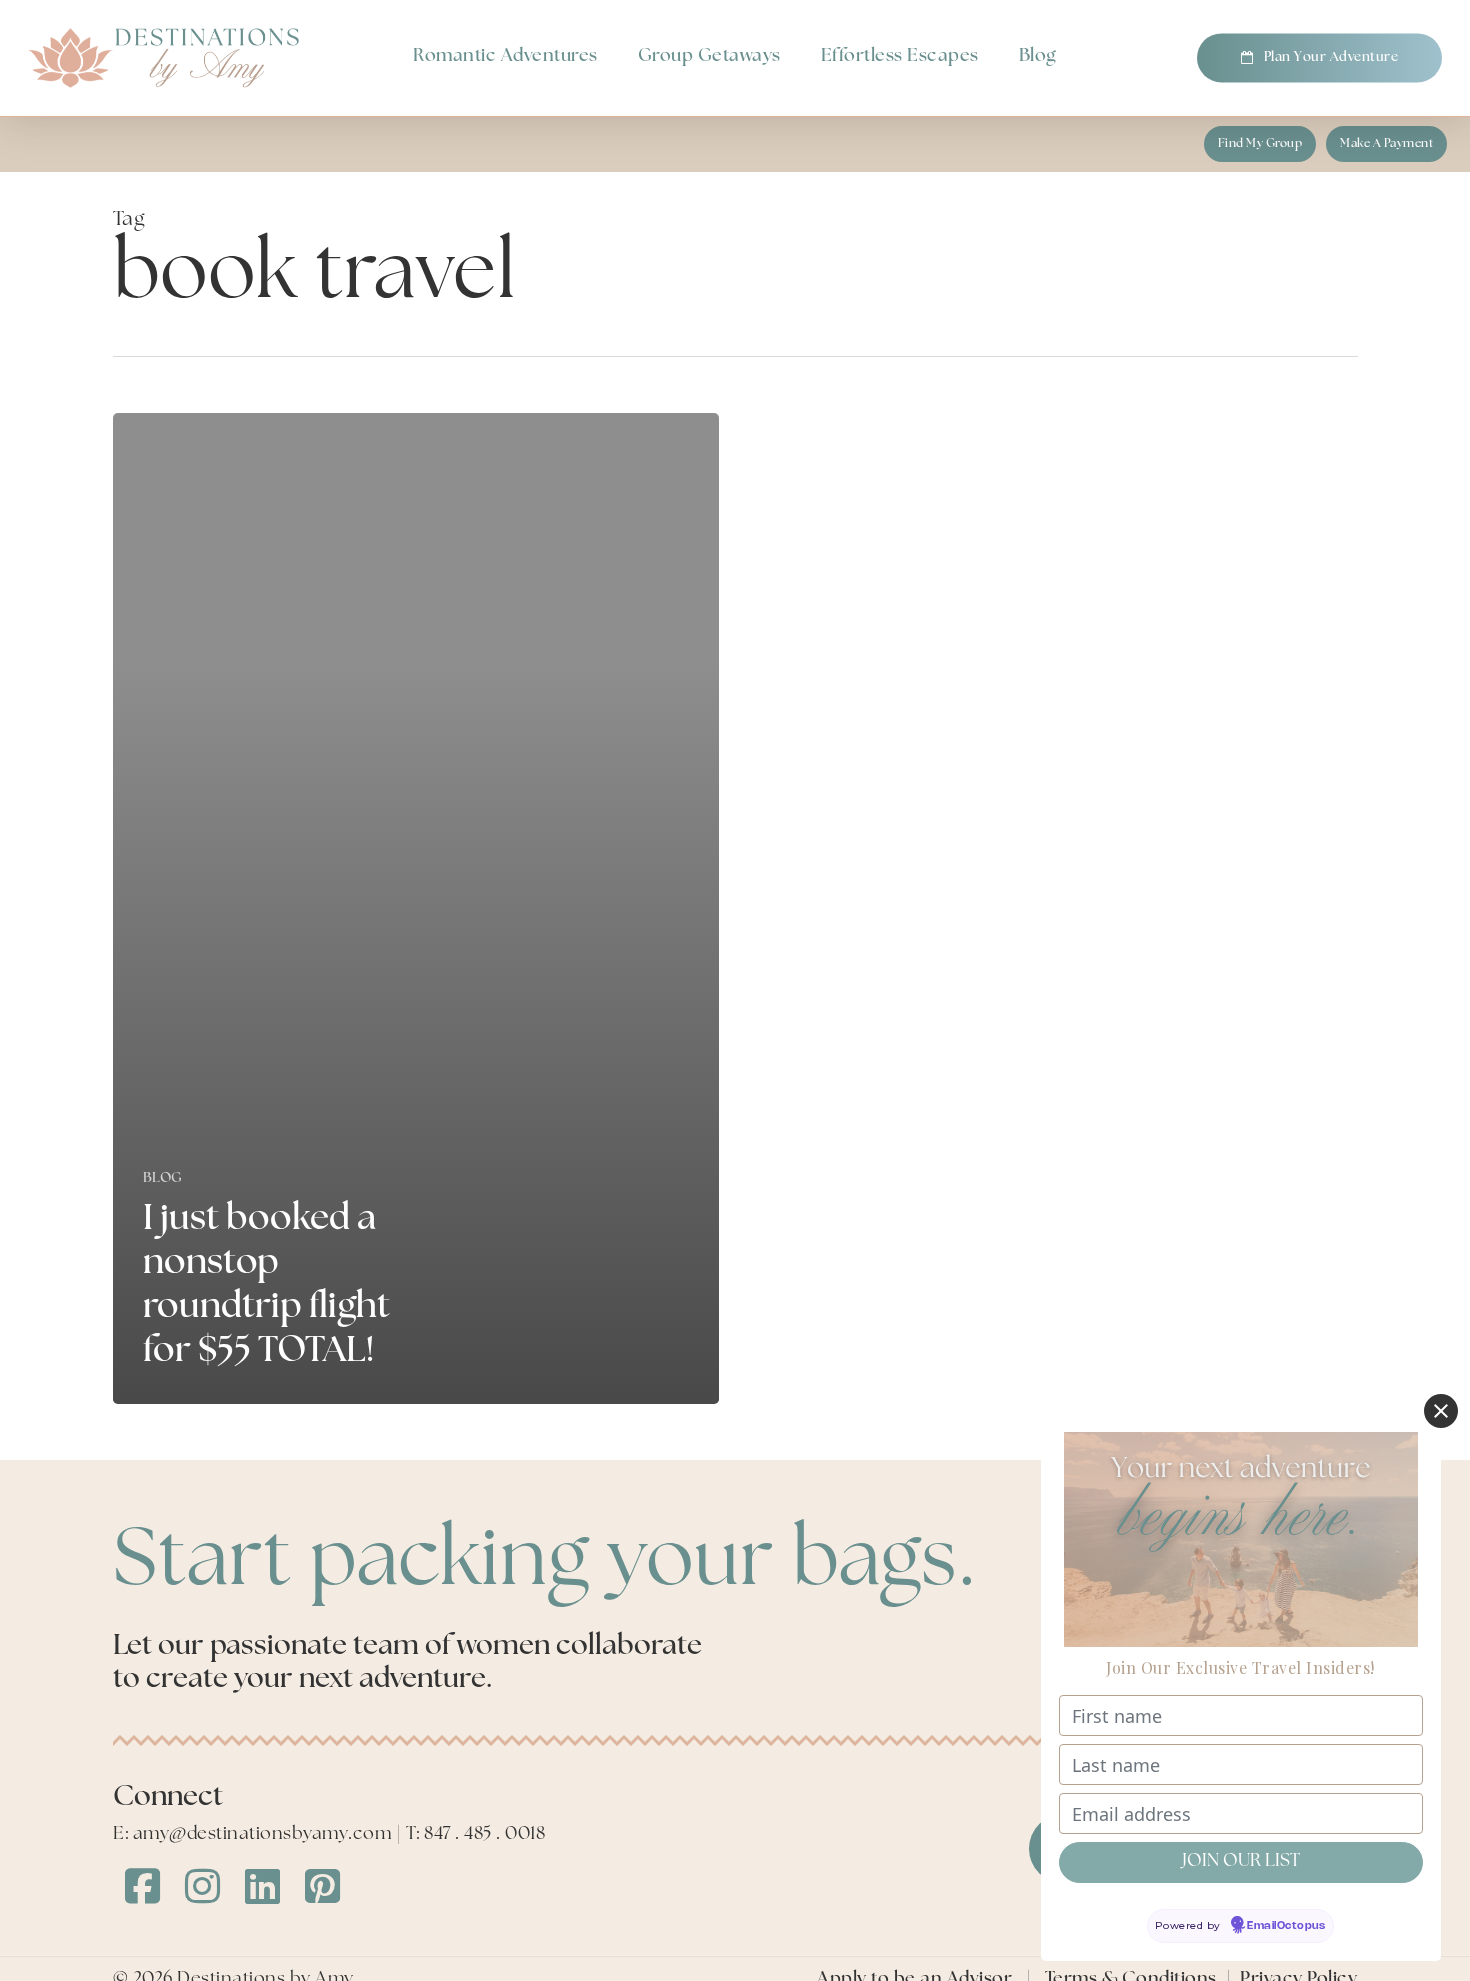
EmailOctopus (1286, 1926)
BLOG (163, 1178)
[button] (1260, 144)
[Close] (1441, 1411)
